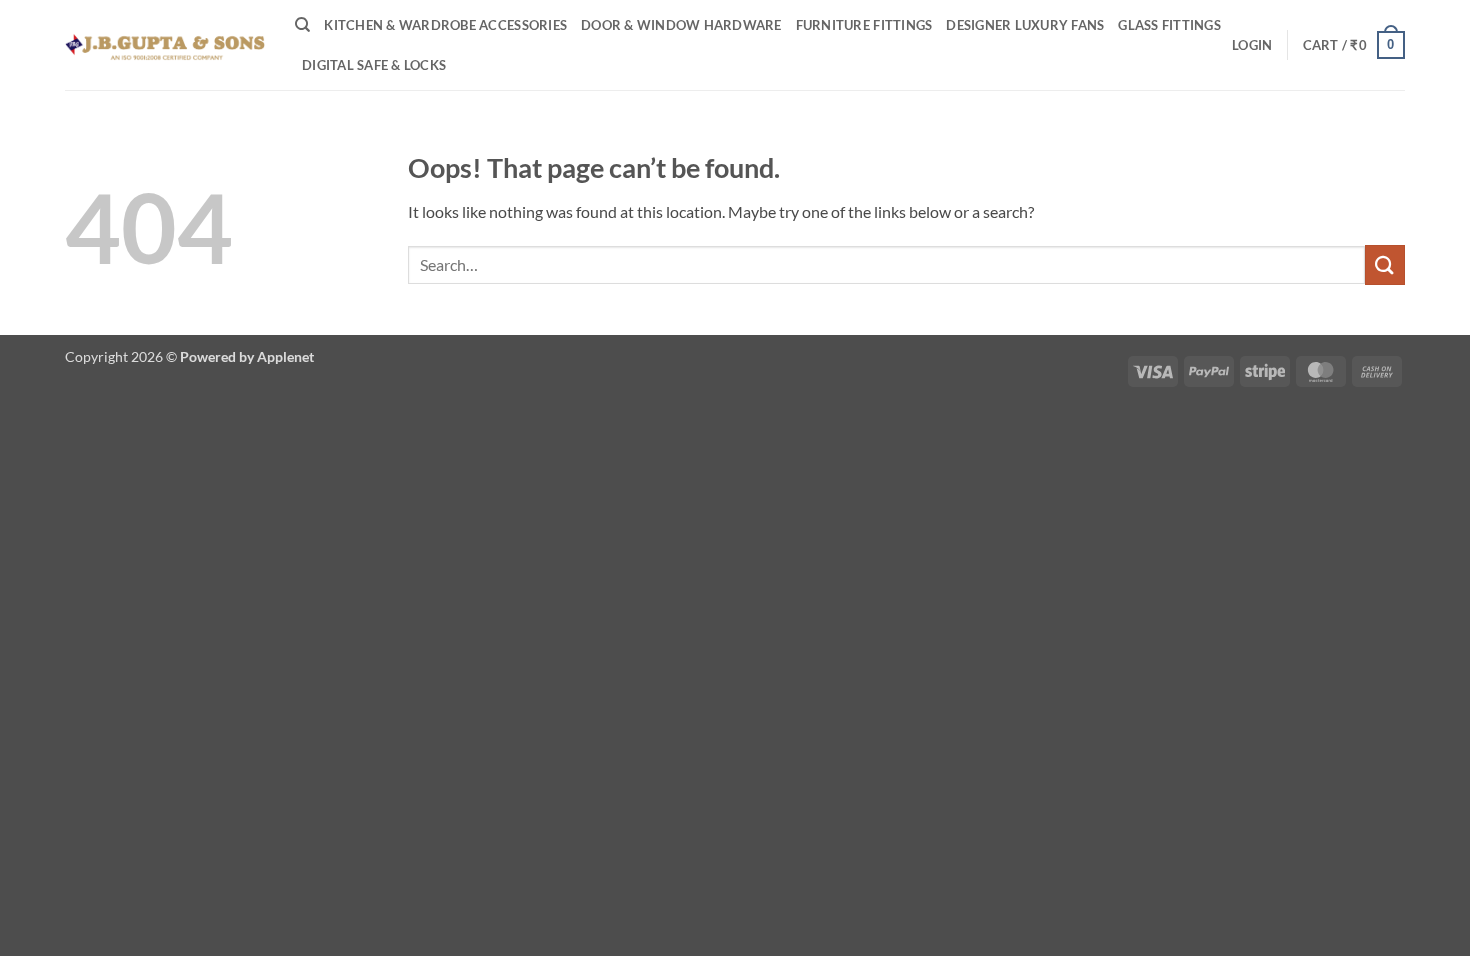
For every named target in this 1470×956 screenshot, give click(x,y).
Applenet (285, 356)
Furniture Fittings (864, 25)
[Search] (302, 25)
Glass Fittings (1169, 25)
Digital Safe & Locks (374, 65)
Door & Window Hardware (681, 25)
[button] (1252, 45)
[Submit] (1385, 264)
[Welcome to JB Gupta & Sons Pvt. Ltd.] (165, 44)
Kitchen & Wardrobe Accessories (445, 25)
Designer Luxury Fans (1025, 25)
